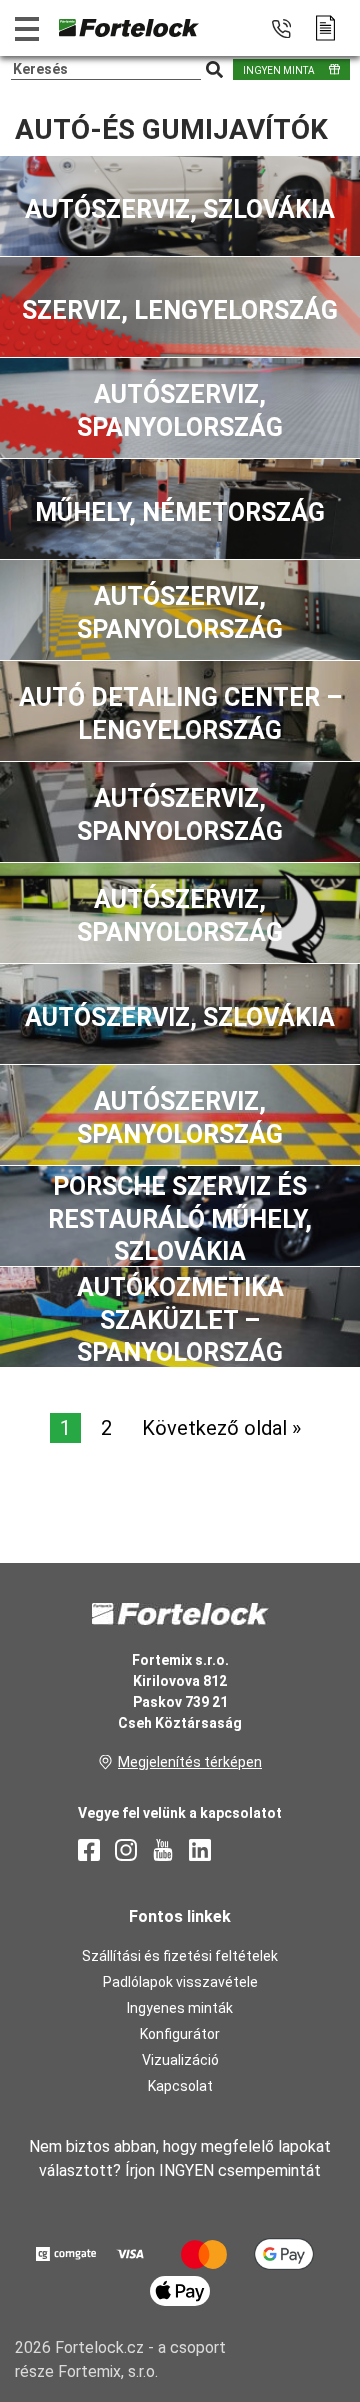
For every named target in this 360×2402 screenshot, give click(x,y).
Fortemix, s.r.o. (108, 2371)
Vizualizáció (180, 2060)
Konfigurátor (180, 2034)
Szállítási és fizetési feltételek (180, 1956)
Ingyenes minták (180, 2008)
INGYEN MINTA (279, 70)
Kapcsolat (180, 2086)
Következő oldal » (221, 1428)
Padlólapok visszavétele (180, 1982)
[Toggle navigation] (27, 28)
